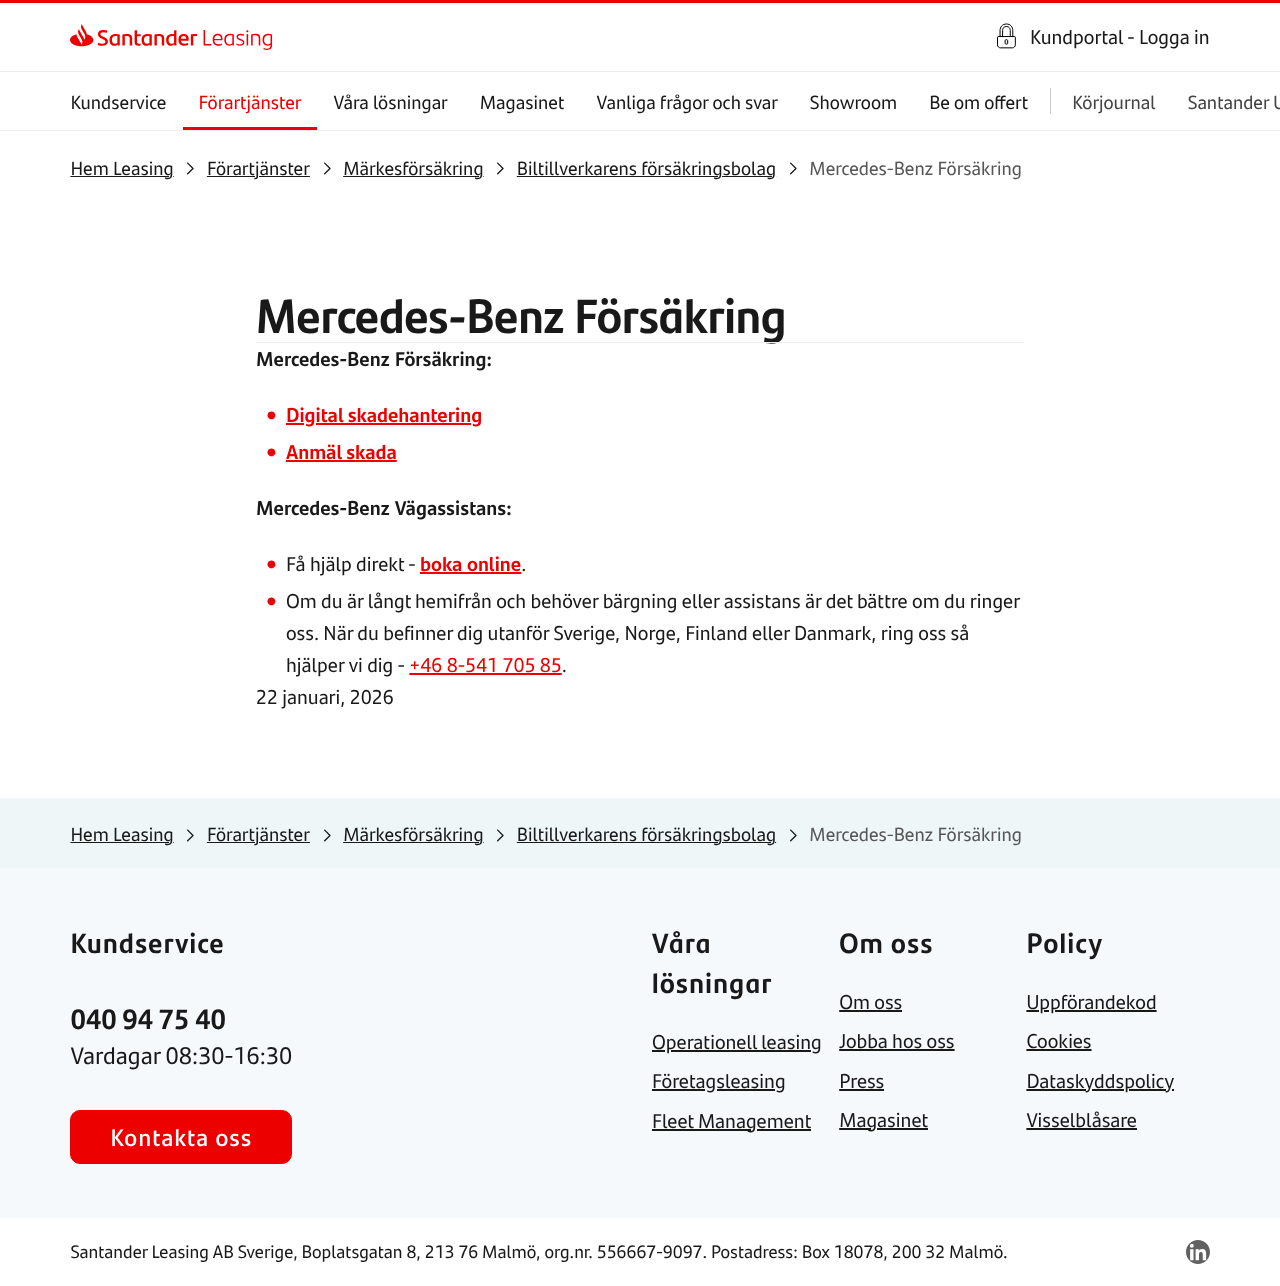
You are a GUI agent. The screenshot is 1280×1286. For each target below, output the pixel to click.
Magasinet (522, 101)
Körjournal (1113, 101)
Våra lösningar (390, 101)
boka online (470, 563)
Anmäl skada (341, 451)
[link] (87, 37)
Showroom (853, 101)
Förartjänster (250, 101)
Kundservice (118, 101)
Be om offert (978, 101)
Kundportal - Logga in (1120, 37)
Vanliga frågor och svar (686, 101)
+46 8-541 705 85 (485, 665)
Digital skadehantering (384, 414)
